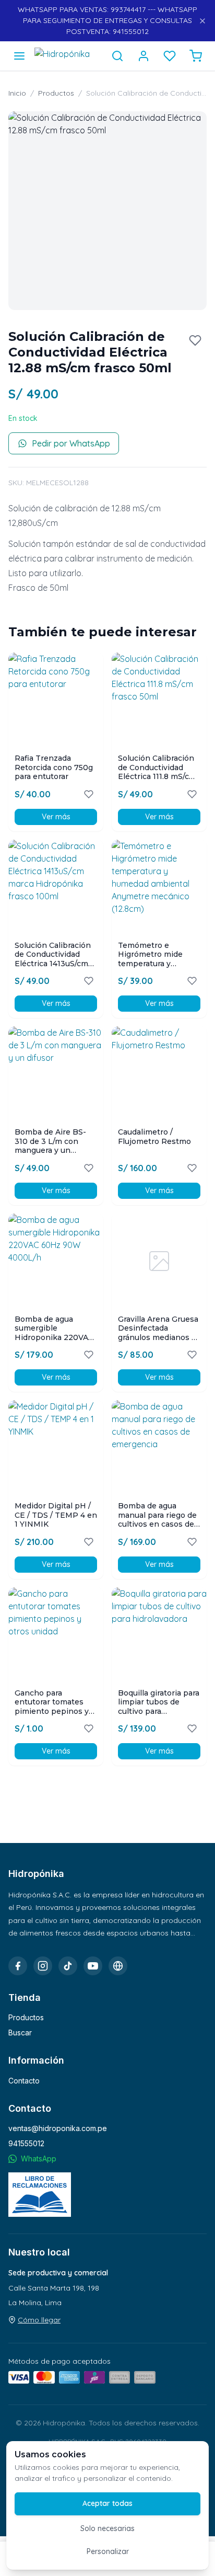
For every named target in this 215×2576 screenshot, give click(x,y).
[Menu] (19, 56)
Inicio (17, 93)
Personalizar (108, 2551)
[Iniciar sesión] (144, 56)
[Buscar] (117, 56)
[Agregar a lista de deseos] (195, 340)
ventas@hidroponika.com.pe (58, 2128)
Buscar (20, 2033)
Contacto (24, 2081)
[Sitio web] (118, 1966)
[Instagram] (43, 1966)
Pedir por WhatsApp (71, 443)
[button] (107, 211)
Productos (56, 93)
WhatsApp (39, 2159)
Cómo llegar (39, 2320)
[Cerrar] (202, 21)
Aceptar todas (107, 2503)
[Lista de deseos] (170, 56)
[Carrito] (196, 56)
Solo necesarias (107, 2528)
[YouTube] (93, 1966)
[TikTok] (68, 1966)
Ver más (56, 817)
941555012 (26, 2143)
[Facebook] (18, 1966)
